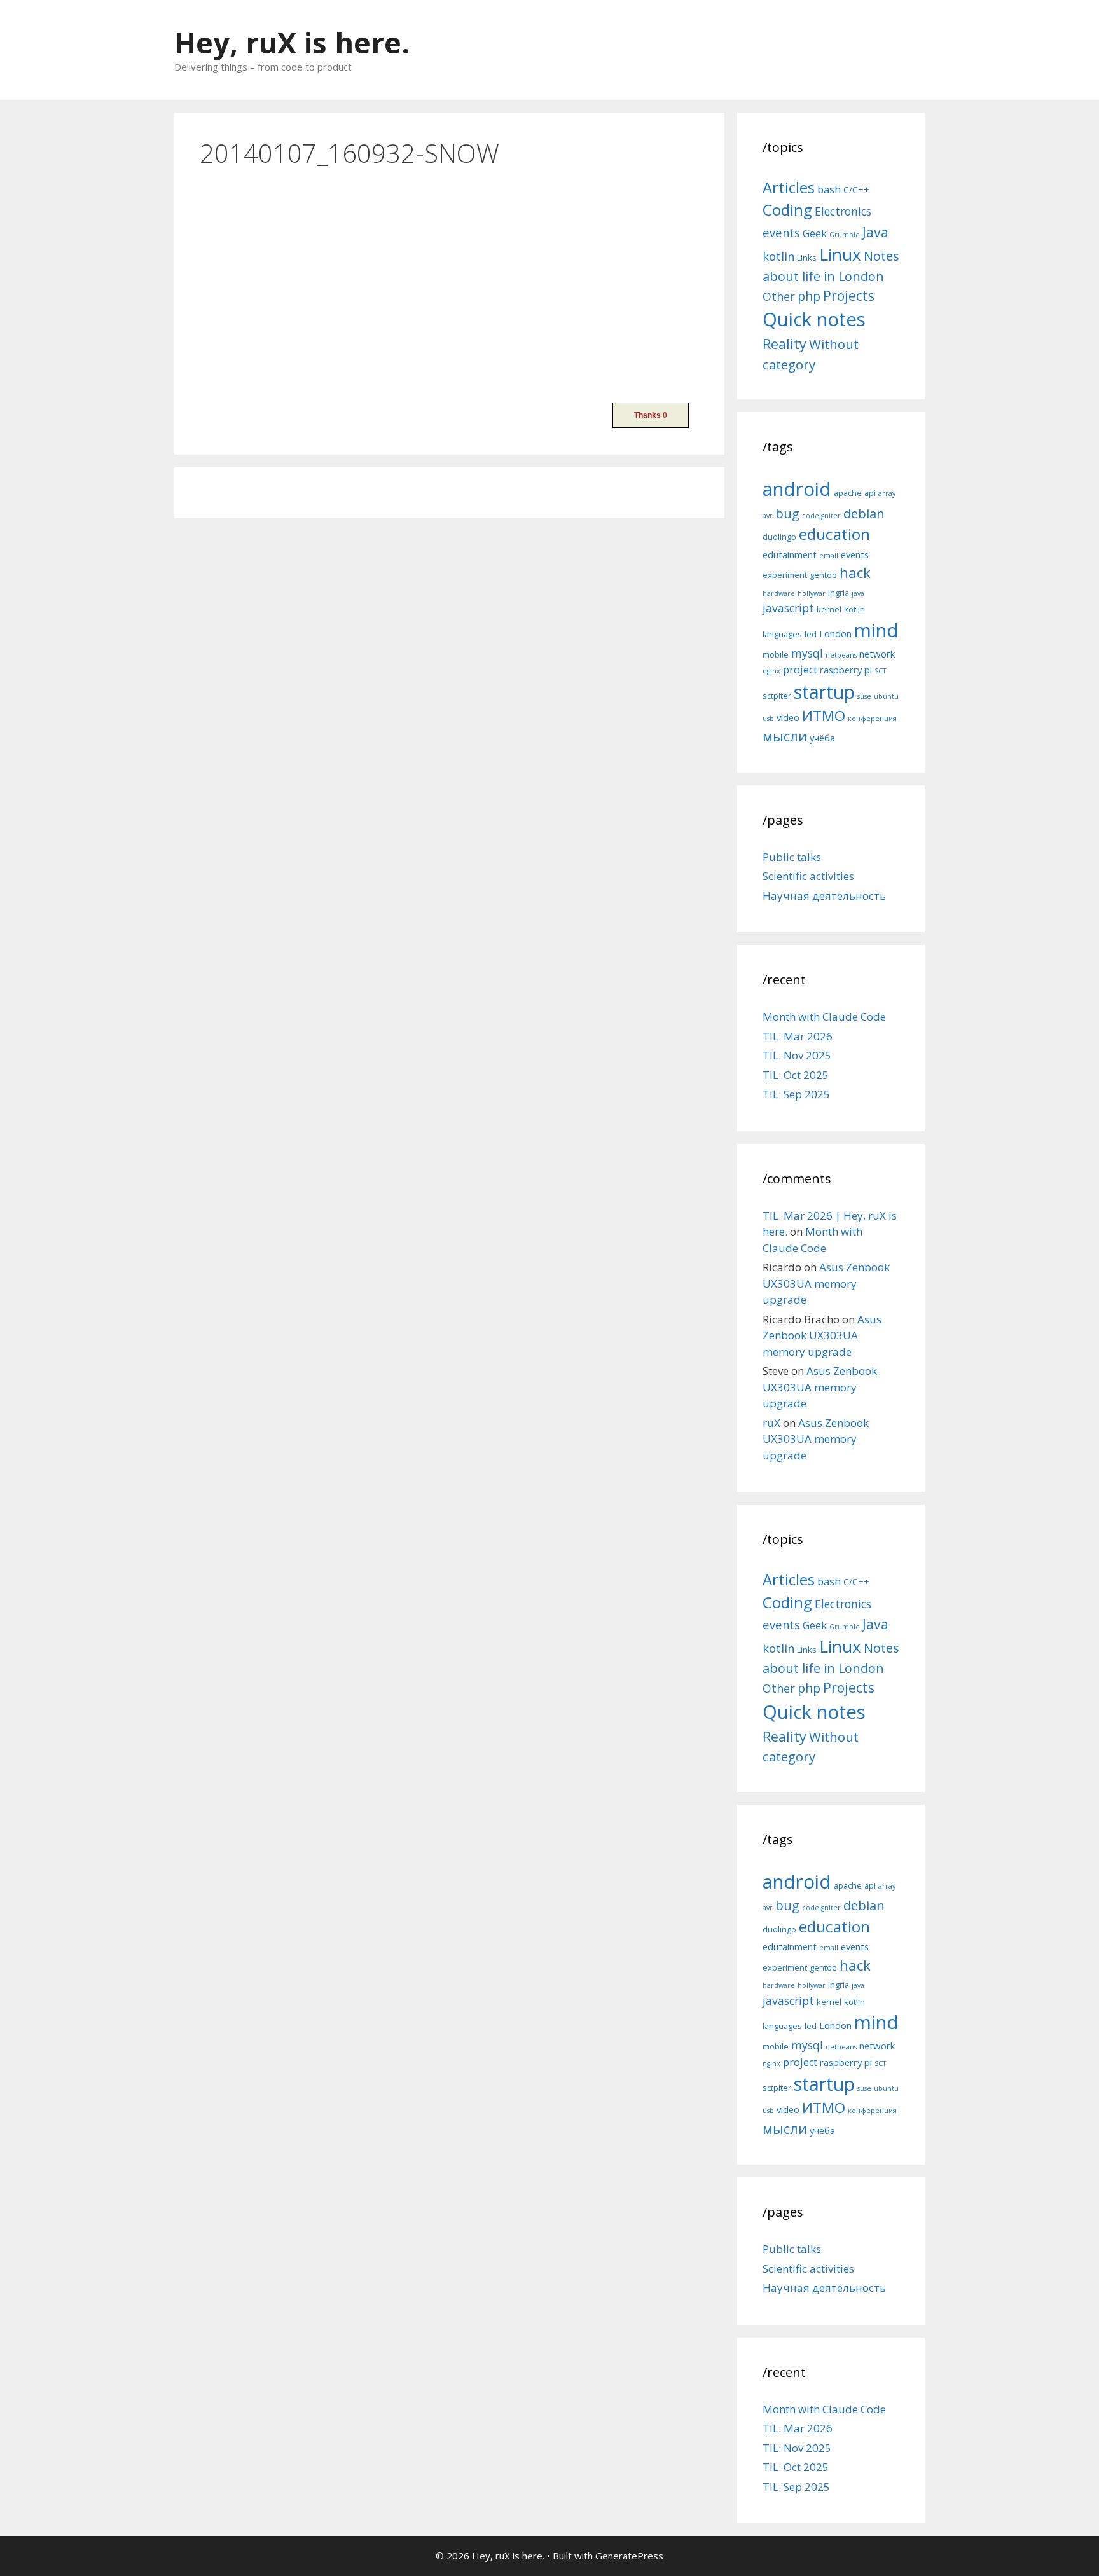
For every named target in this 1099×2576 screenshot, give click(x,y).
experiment (785, 575)
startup (824, 692)
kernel (829, 609)
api (870, 493)
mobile (776, 654)
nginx (771, 671)
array (887, 493)
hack (855, 573)
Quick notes (814, 319)
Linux (840, 254)
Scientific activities (808, 876)
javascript (788, 608)
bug (787, 513)
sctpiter (777, 696)
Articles (789, 187)
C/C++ (856, 190)
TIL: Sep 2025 (796, 1094)
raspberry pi (846, 670)
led (811, 634)
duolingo (779, 537)
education (834, 534)
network (877, 654)
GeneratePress (629, 2556)
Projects (849, 296)
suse (864, 696)
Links (807, 258)
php (809, 296)
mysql (807, 653)
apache (848, 493)
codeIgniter (821, 516)
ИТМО (824, 716)
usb (768, 719)
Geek (815, 233)
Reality (785, 344)
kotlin (778, 256)
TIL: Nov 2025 (797, 1055)
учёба (822, 738)
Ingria (839, 593)
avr (768, 516)
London (835, 633)
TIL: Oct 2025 (796, 1075)
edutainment (790, 554)
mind (876, 630)
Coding (787, 210)
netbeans (841, 655)
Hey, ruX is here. (292, 42)
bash (829, 189)
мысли (785, 736)
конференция (872, 719)
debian (864, 513)
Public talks (792, 857)
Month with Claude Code (824, 1016)
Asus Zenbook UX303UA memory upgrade (826, 1283)
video (788, 717)
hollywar (812, 593)
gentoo (823, 575)
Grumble (845, 235)
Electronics (843, 211)
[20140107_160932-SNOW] (295, 377)
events (781, 232)
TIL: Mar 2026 (798, 1036)
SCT (880, 671)
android (797, 489)
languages (782, 634)
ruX (771, 1423)
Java (875, 232)
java (858, 593)
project (800, 670)
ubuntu (886, 696)
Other (779, 296)
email (829, 556)
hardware (779, 593)
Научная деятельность (824, 896)
